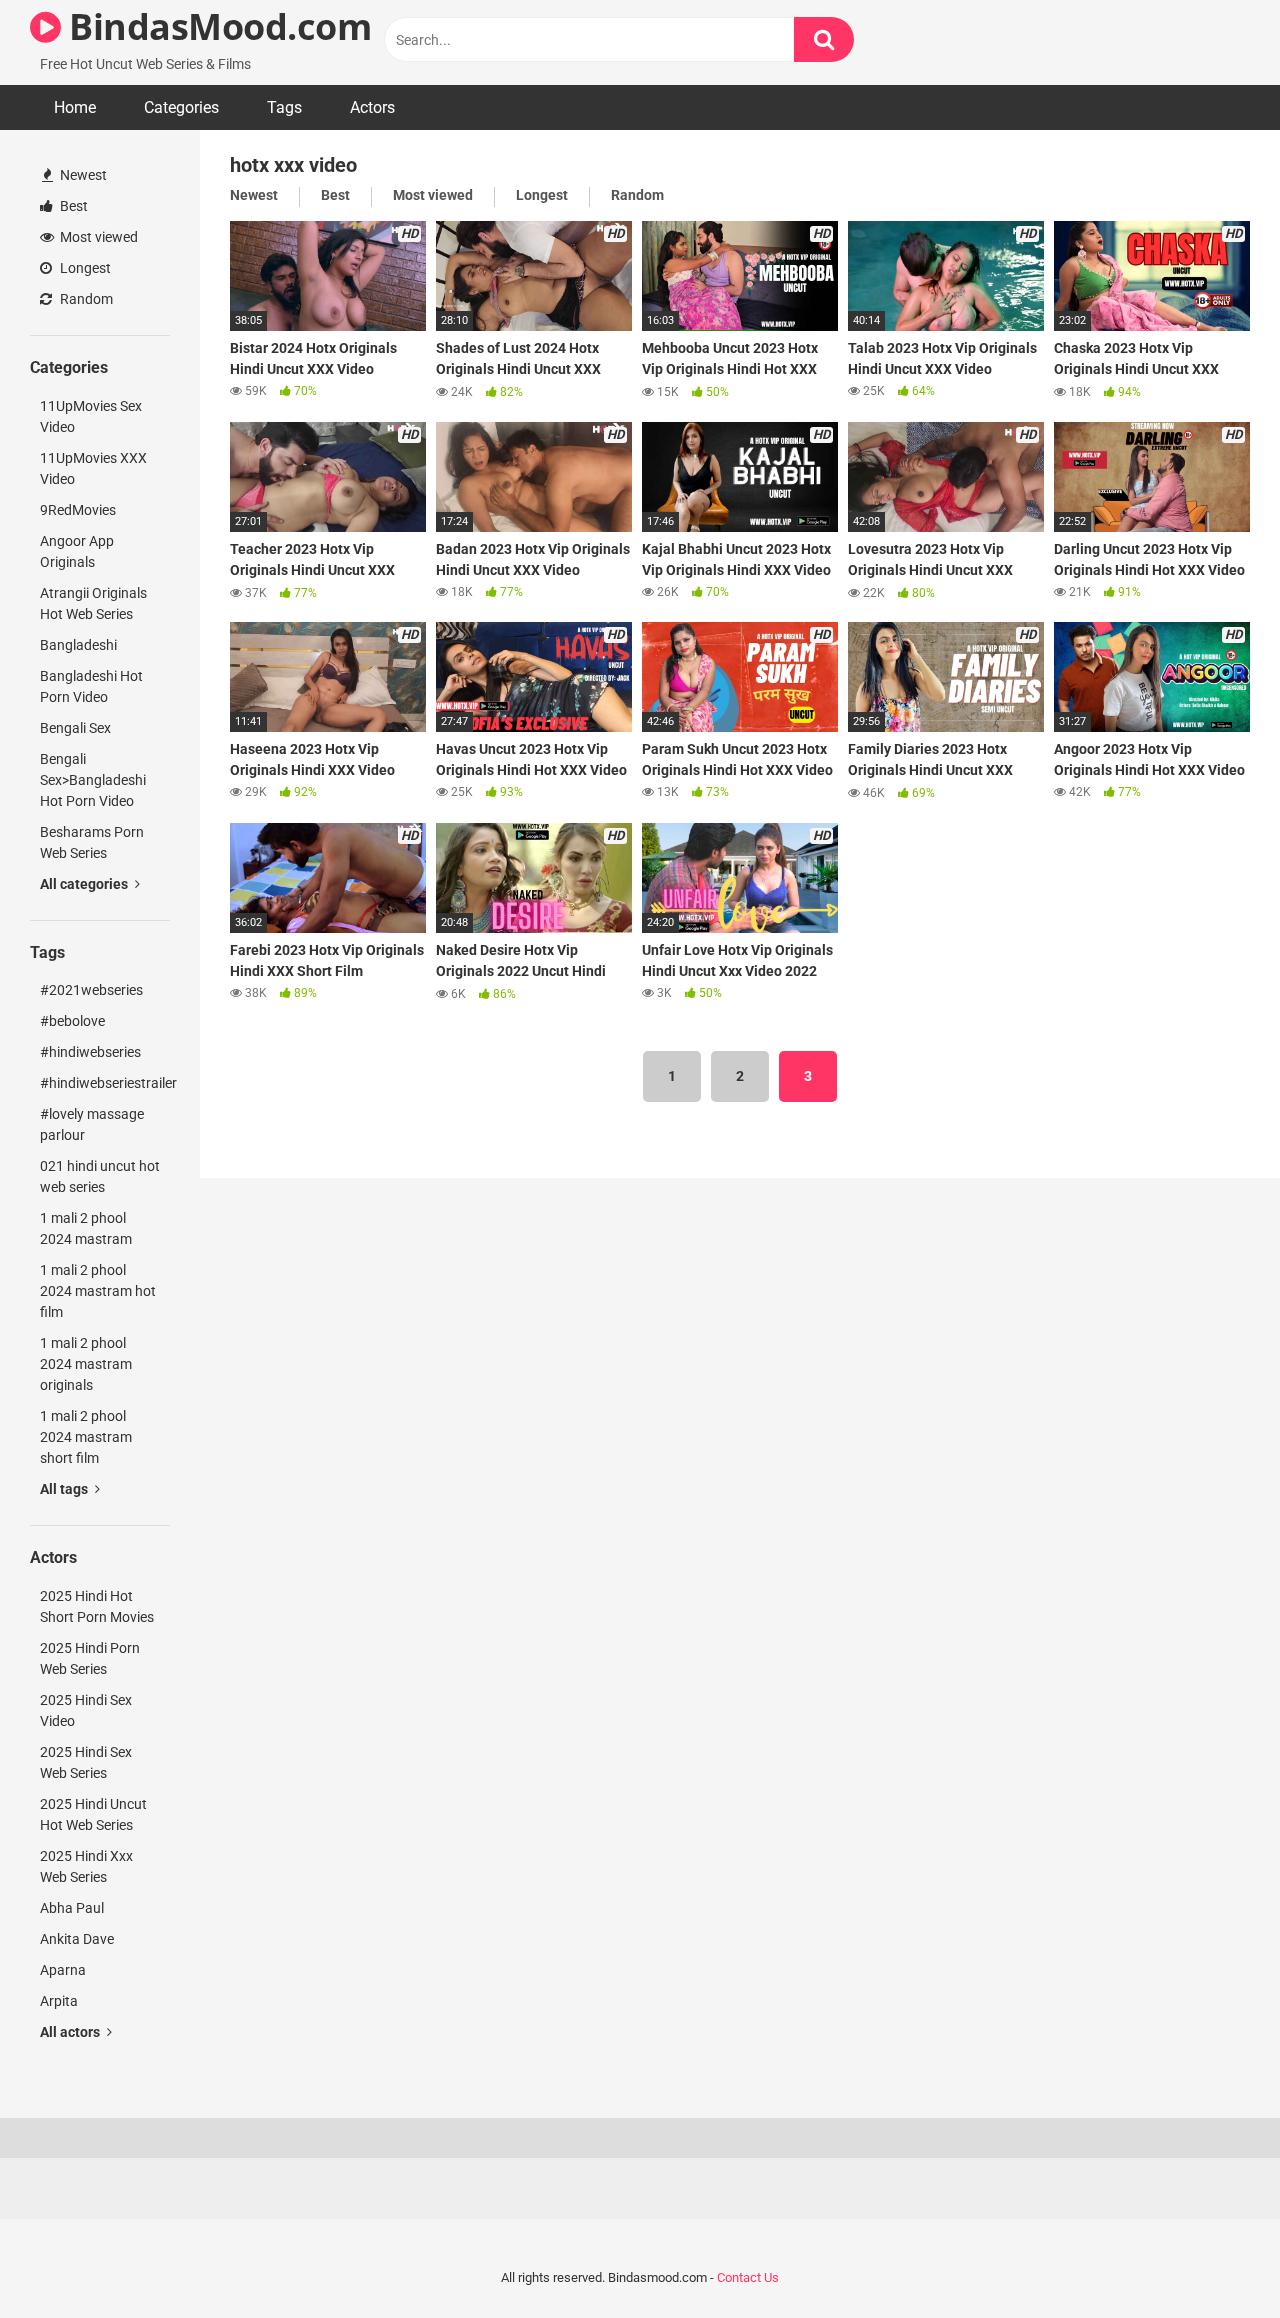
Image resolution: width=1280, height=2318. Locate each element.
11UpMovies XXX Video (93, 468)
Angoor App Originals (77, 551)
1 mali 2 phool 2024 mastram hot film (98, 1291)
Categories (181, 107)
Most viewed (97, 237)
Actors (372, 107)
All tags (65, 1489)
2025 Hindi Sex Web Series (86, 1762)
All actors (71, 2032)
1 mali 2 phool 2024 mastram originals (86, 1364)
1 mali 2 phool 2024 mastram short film (86, 1437)
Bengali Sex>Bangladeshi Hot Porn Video (93, 780)
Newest (82, 175)
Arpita (59, 2001)
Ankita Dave (77, 1939)
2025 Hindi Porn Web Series (90, 1658)
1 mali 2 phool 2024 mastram (86, 1228)
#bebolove (72, 1021)
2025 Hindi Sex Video (86, 1710)
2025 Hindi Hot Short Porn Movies (97, 1606)
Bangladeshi (78, 645)
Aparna (63, 1970)
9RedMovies (78, 510)
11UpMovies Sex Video (91, 416)
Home (75, 107)
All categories (85, 884)
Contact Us (748, 2277)
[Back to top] (1213, 2257)
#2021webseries (91, 990)
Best (72, 206)
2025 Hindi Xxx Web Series (86, 1866)
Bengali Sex (75, 728)
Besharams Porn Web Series (92, 842)
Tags (284, 107)
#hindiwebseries (90, 1052)
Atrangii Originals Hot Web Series (93, 603)
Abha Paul (72, 1908)
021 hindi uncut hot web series (100, 1176)
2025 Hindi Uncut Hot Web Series (93, 1814)
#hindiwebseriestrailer (105, 1083)
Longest (84, 268)
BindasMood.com (216, 26)
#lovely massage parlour (92, 1124)
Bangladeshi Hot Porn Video (91, 686)
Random (85, 299)
